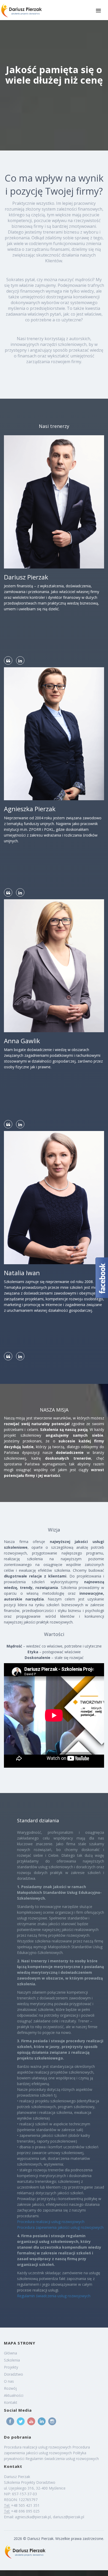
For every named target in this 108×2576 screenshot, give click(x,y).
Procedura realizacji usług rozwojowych (51, 2222)
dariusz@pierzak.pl (69, 2517)
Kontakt (11, 2402)
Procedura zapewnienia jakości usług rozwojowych (60, 2227)
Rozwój (10, 2388)
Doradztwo (13, 2374)
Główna (10, 2353)
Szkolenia (12, 2360)
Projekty (11, 2367)
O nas (9, 2381)
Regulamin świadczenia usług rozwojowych (54, 2296)
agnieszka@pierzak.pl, (34, 2517)
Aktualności (14, 2395)
